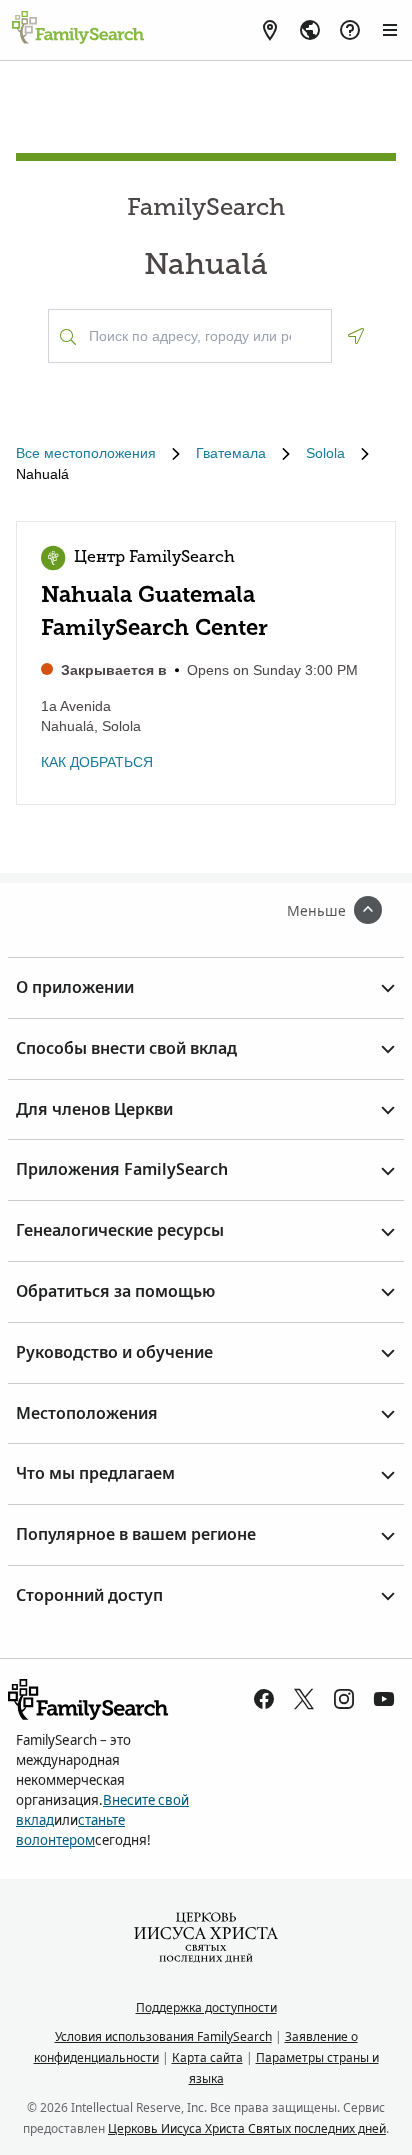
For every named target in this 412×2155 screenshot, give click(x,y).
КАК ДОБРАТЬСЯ (97, 762)
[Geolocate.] (356, 336)
